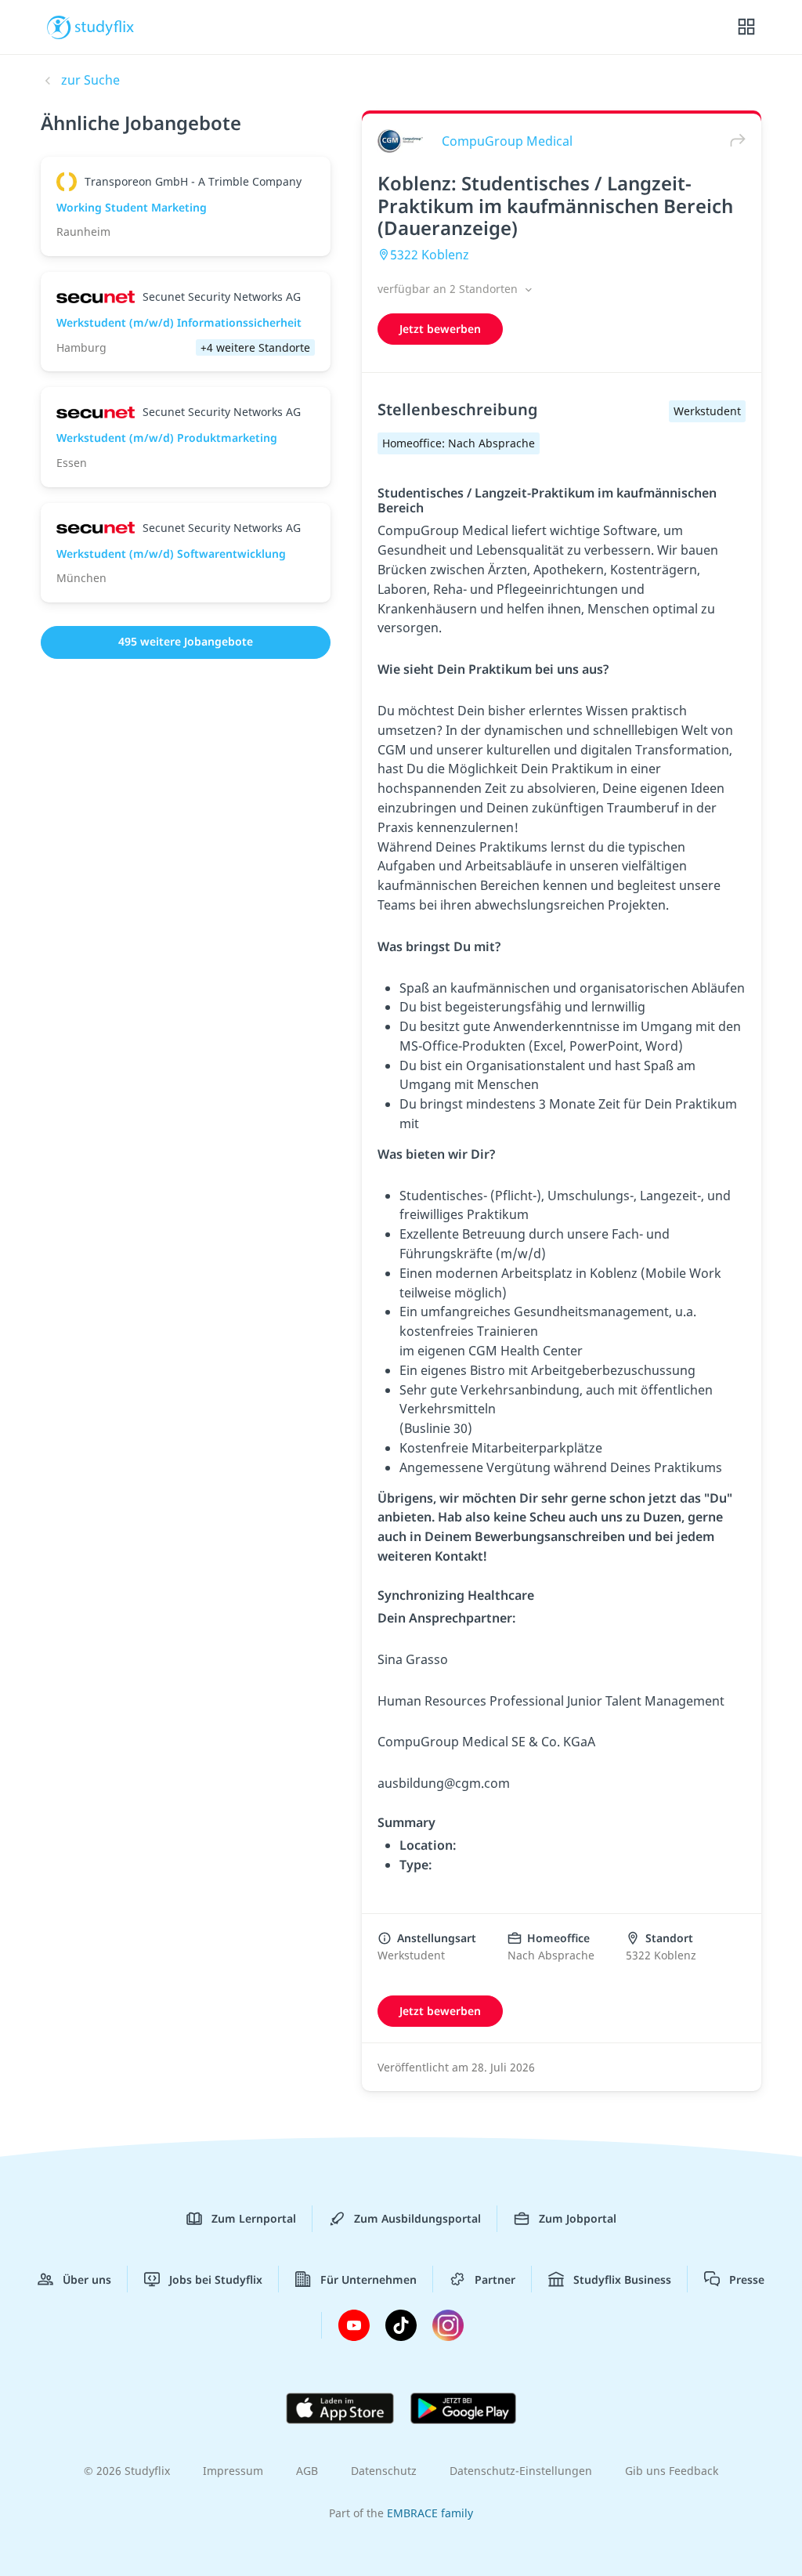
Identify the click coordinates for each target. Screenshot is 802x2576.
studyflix (105, 26)
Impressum (233, 2471)
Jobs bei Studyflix (216, 2279)
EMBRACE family (430, 2513)
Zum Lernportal (254, 2218)
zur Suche (90, 80)
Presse (747, 2279)
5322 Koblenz (430, 255)
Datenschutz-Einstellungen (521, 2471)
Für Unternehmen (368, 2279)
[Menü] (746, 27)
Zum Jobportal (578, 2218)
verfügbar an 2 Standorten (449, 289)
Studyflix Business (622, 2279)
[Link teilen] (734, 141)
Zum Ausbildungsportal (417, 2218)
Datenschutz (384, 2471)
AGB (307, 2471)
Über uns (87, 2279)
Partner (495, 2279)
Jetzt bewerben (440, 329)
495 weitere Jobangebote (186, 641)
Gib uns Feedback (672, 2471)
